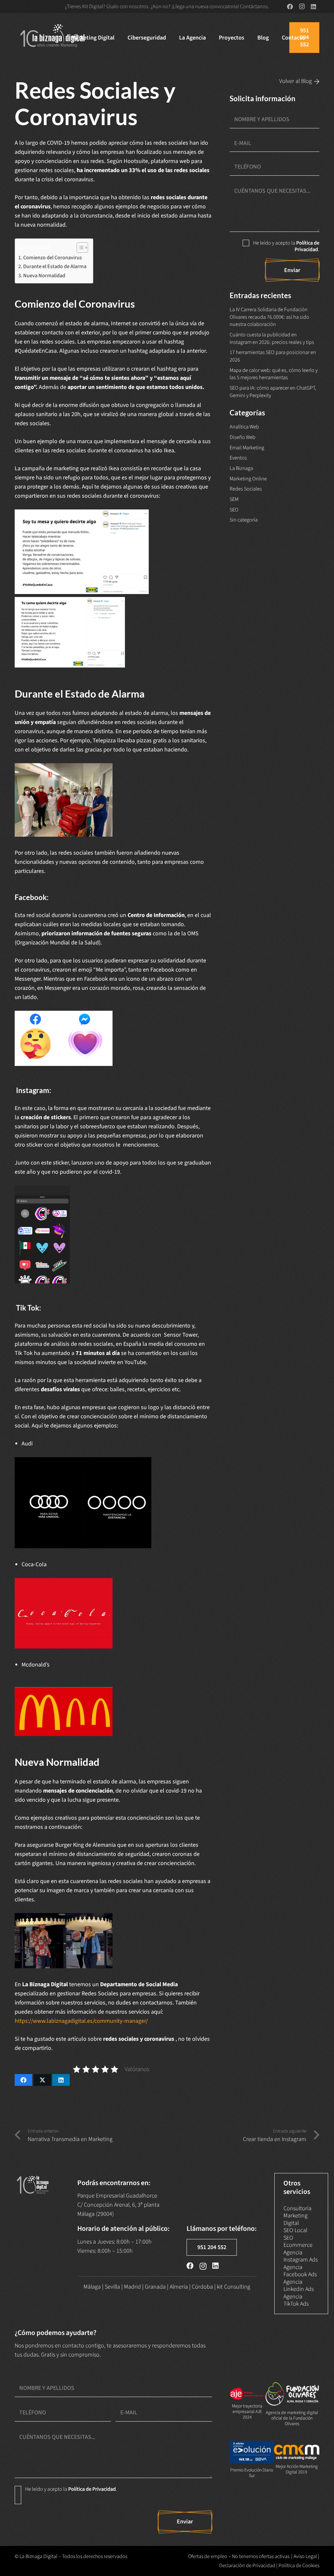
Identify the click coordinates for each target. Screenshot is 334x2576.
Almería (179, 2287)
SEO (234, 510)
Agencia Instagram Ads (301, 2256)
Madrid (132, 2287)
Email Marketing (247, 448)
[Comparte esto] (23, 2080)
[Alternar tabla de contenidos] (79, 248)
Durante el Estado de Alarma (55, 266)
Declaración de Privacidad (247, 2566)
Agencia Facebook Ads (300, 2271)
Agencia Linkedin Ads (299, 2286)
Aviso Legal (305, 2556)
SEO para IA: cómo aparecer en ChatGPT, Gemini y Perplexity (273, 392)
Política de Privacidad (307, 246)
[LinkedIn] (313, 7)
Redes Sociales (246, 489)
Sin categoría (244, 520)
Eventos (238, 458)
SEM (234, 499)
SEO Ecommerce (298, 2242)
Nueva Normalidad (44, 275)
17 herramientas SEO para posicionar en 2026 (273, 356)
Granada (155, 2287)
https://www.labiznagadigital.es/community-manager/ (81, 2021)
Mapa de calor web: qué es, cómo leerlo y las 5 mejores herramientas (274, 374)
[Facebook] (290, 7)
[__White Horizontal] (53, 38)
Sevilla (112, 2287)
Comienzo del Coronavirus (53, 258)
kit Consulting (234, 2287)
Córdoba (202, 2287)
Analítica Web (244, 427)
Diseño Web (243, 437)
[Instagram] (302, 7)
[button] (120, 38)
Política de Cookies (299, 2566)
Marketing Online (248, 479)
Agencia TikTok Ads (296, 2300)
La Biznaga (241, 468)
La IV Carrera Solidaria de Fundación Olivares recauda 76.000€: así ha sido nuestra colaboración (269, 317)
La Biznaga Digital (38, 2556)
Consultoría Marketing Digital (297, 2216)
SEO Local (295, 2230)
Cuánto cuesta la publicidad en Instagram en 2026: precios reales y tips (272, 338)
